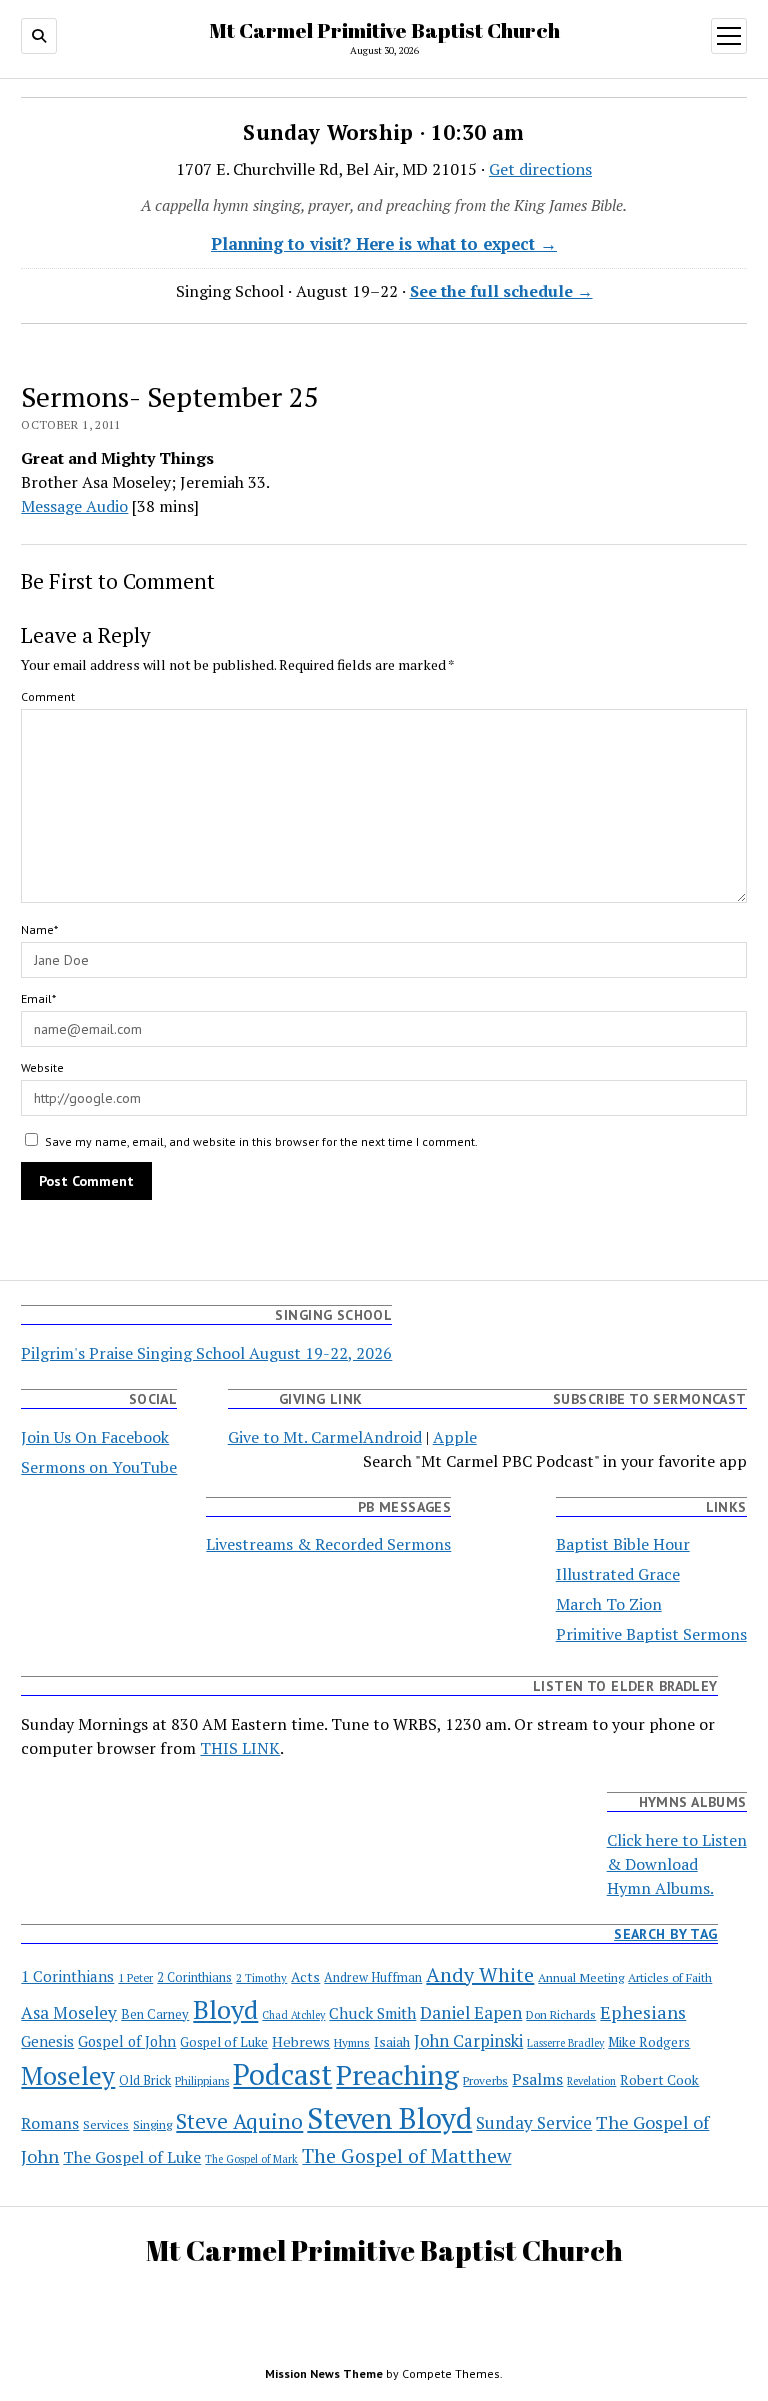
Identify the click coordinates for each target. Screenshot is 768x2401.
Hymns (352, 2042)
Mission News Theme (324, 2373)
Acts (305, 1977)
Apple (455, 1437)
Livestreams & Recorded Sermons (328, 1544)
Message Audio (74, 506)
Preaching (397, 2074)
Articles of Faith (670, 1977)
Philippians (202, 2080)
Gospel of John (127, 2041)
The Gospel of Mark (251, 2159)
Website (42, 1067)
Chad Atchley (293, 2015)
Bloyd (225, 2009)
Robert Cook (659, 2080)
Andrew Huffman (373, 1977)
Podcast (282, 2074)
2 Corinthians (194, 1977)
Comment (48, 696)
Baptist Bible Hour (623, 1544)
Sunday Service (534, 2122)
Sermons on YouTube (99, 1467)
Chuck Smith (372, 2013)
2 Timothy (261, 1977)
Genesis (47, 2041)
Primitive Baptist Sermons (651, 1634)
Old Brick (145, 2080)
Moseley (68, 2075)
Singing (152, 2124)
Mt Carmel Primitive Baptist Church (384, 30)
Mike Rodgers (649, 2042)
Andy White (480, 1974)
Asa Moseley (69, 2012)
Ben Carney (155, 2014)
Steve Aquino (239, 2121)
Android (392, 1437)
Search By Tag (665, 1934)
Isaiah (392, 2042)
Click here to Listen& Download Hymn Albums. (677, 1864)
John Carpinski (468, 2041)
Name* (39, 929)
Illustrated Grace (618, 1574)
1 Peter (135, 1977)
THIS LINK (240, 1748)
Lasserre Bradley (565, 2043)
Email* (38, 998)
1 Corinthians (67, 1976)
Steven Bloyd (389, 2118)
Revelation (591, 2081)
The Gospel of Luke (132, 2157)
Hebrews (301, 2041)
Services (106, 2124)
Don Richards (561, 2014)
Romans (50, 2123)
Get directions (540, 169)
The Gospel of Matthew (406, 2155)
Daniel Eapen (471, 2012)
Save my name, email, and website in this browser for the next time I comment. (261, 1141)
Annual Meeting (581, 1977)
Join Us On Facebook (95, 1437)
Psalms (537, 2079)
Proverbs (485, 2080)
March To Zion (609, 1604)
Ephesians (643, 2012)
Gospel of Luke (224, 2042)
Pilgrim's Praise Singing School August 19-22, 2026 (206, 1353)
